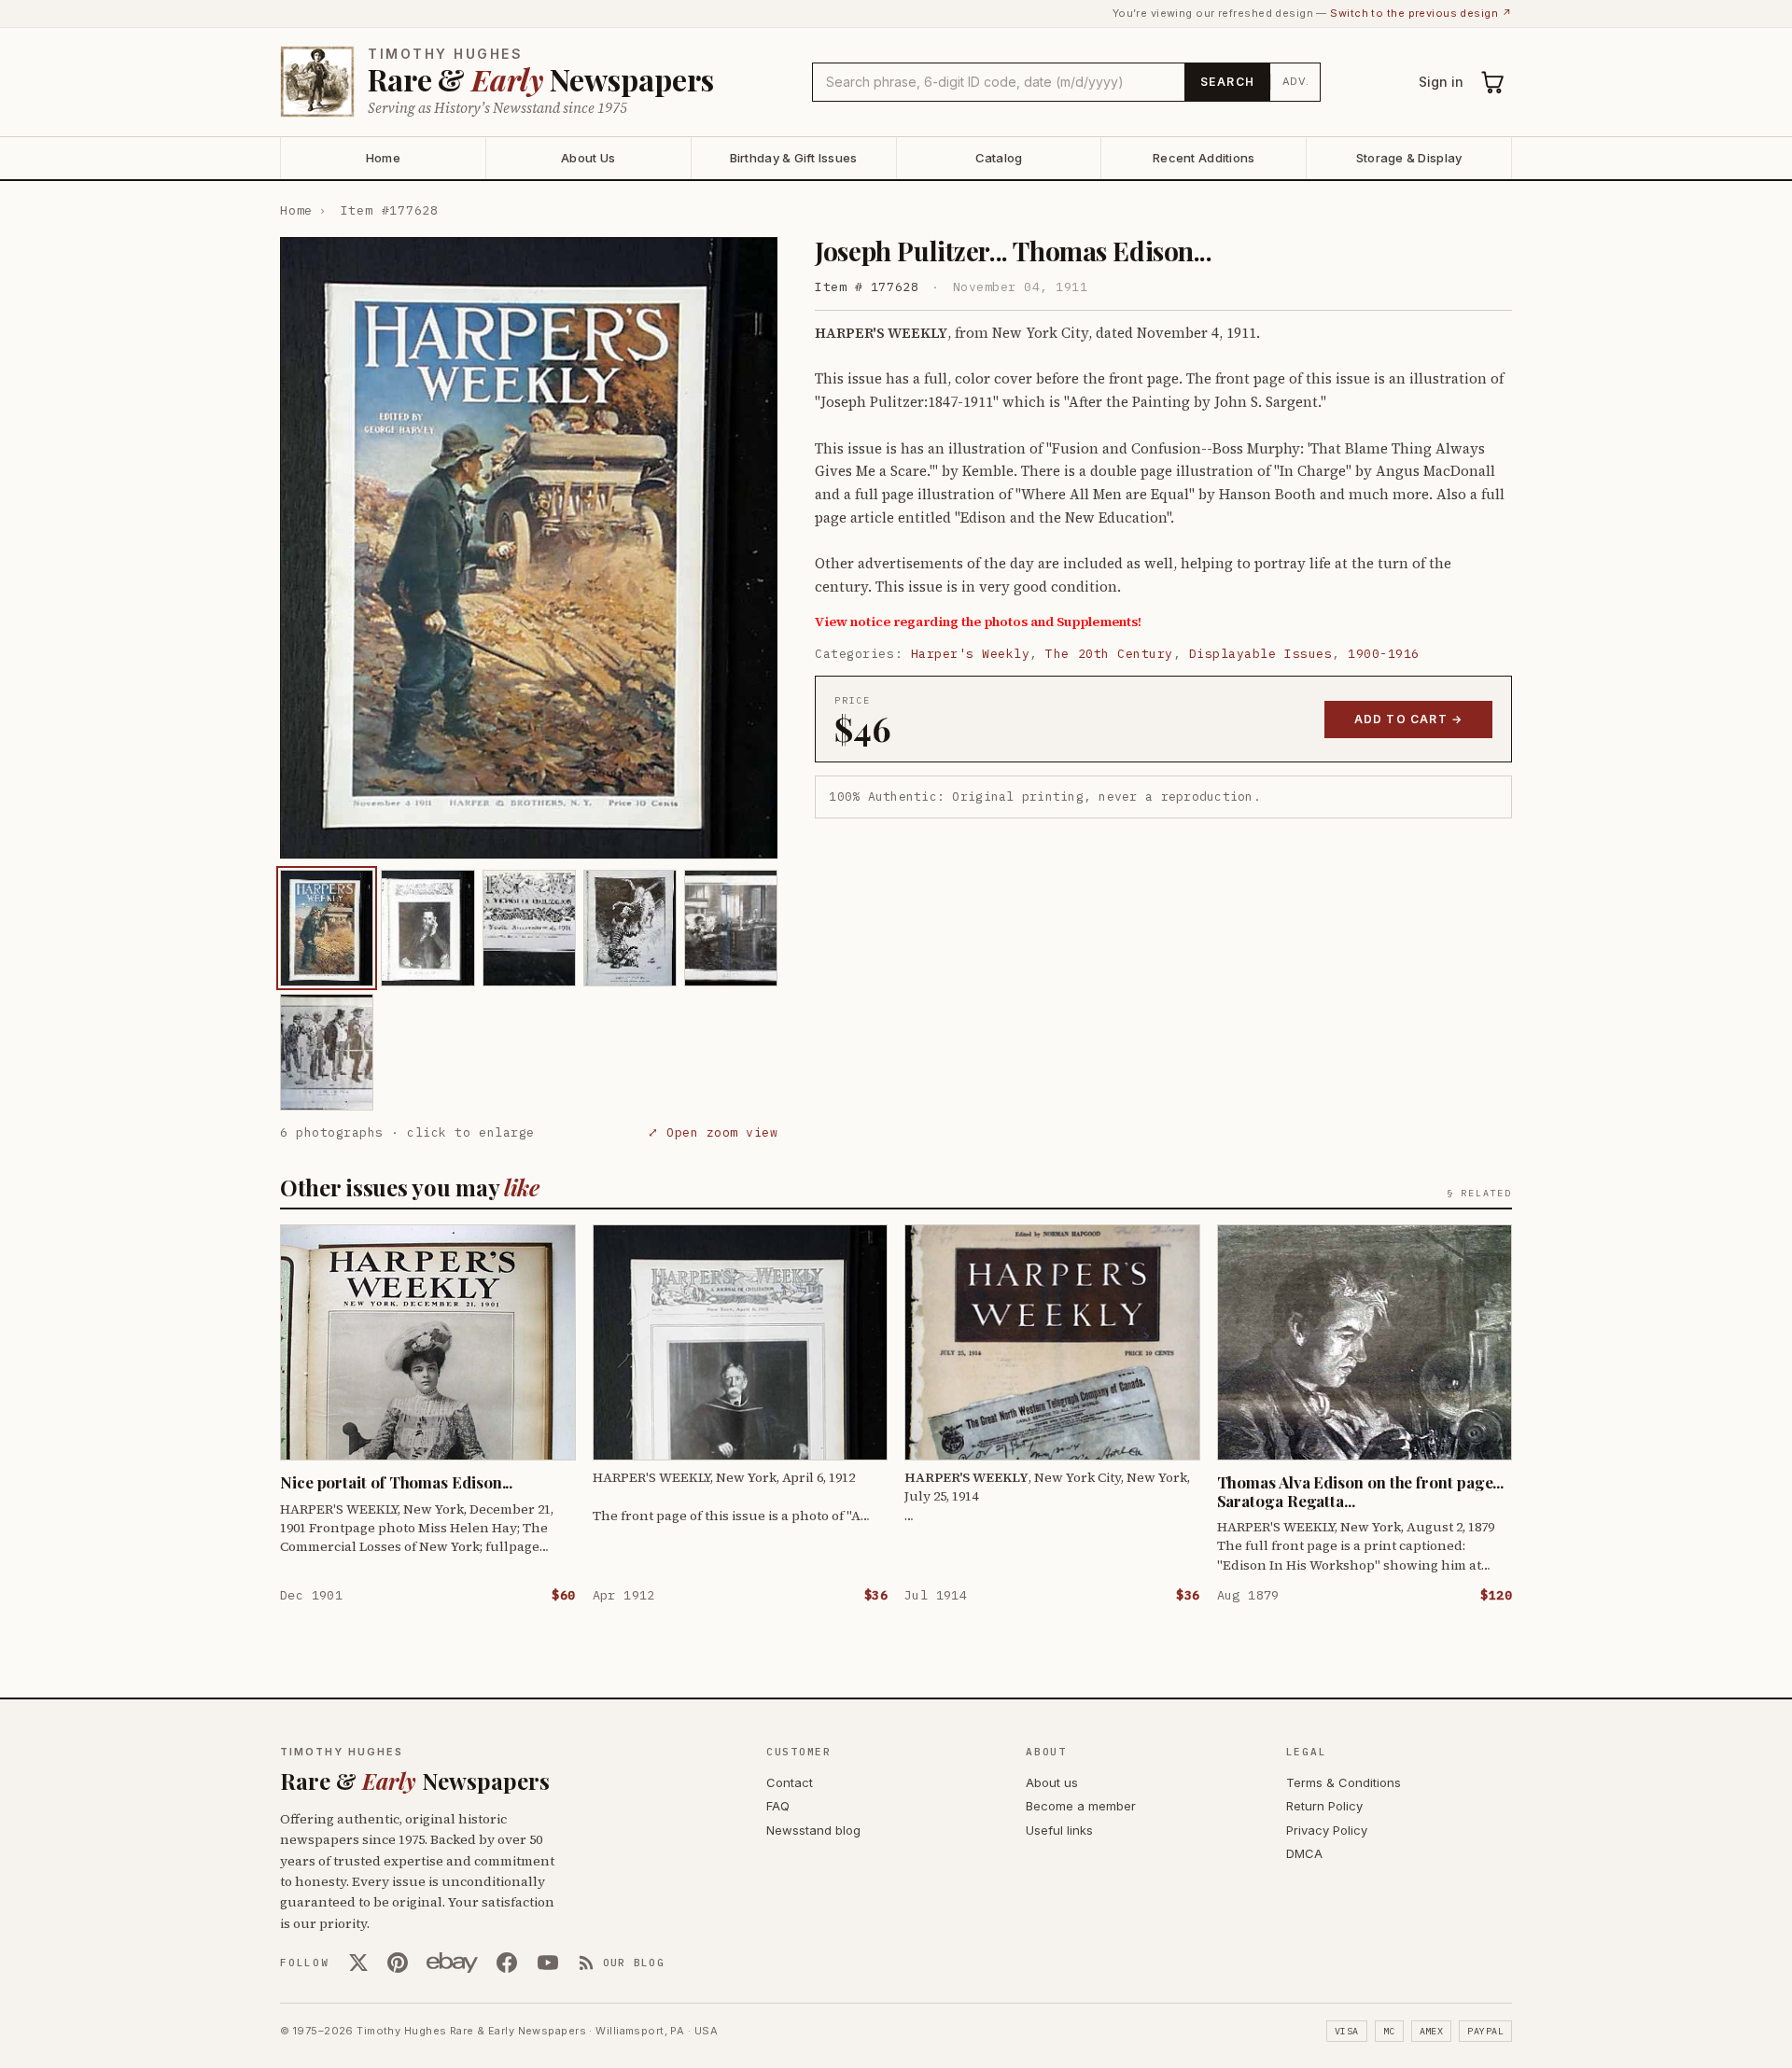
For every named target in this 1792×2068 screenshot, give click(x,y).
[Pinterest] (398, 1963)
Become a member (1081, 1806)
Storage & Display (1409, 158)
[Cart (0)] (1493, 82)
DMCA (1304, 1853)
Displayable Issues (1260, 654)
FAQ (778, 1806)
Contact (790, 1782)
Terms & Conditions (1344, 1782)
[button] (529, 548)
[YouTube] (548, 1963)
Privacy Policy (1327, 1830)
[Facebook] (507, 1963)
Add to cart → (1409, 719)
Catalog (999, 158)
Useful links (1059, 1830)
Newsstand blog (813, 1830)
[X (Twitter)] (358, 1963)
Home (383, 158)
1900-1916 (1384, 654)
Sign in (1441, 82)
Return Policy (1324, 1806)
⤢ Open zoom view (713, 1132)
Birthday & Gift (794, 158)
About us (1052, 1782)
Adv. (1296, 81)
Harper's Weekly (971, 654)
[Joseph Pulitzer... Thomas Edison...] (327, 928)
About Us (588, 158)
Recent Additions (1204, 158)
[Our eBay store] (452, 1963)
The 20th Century (1109, 654)
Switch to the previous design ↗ (1421, 13)
